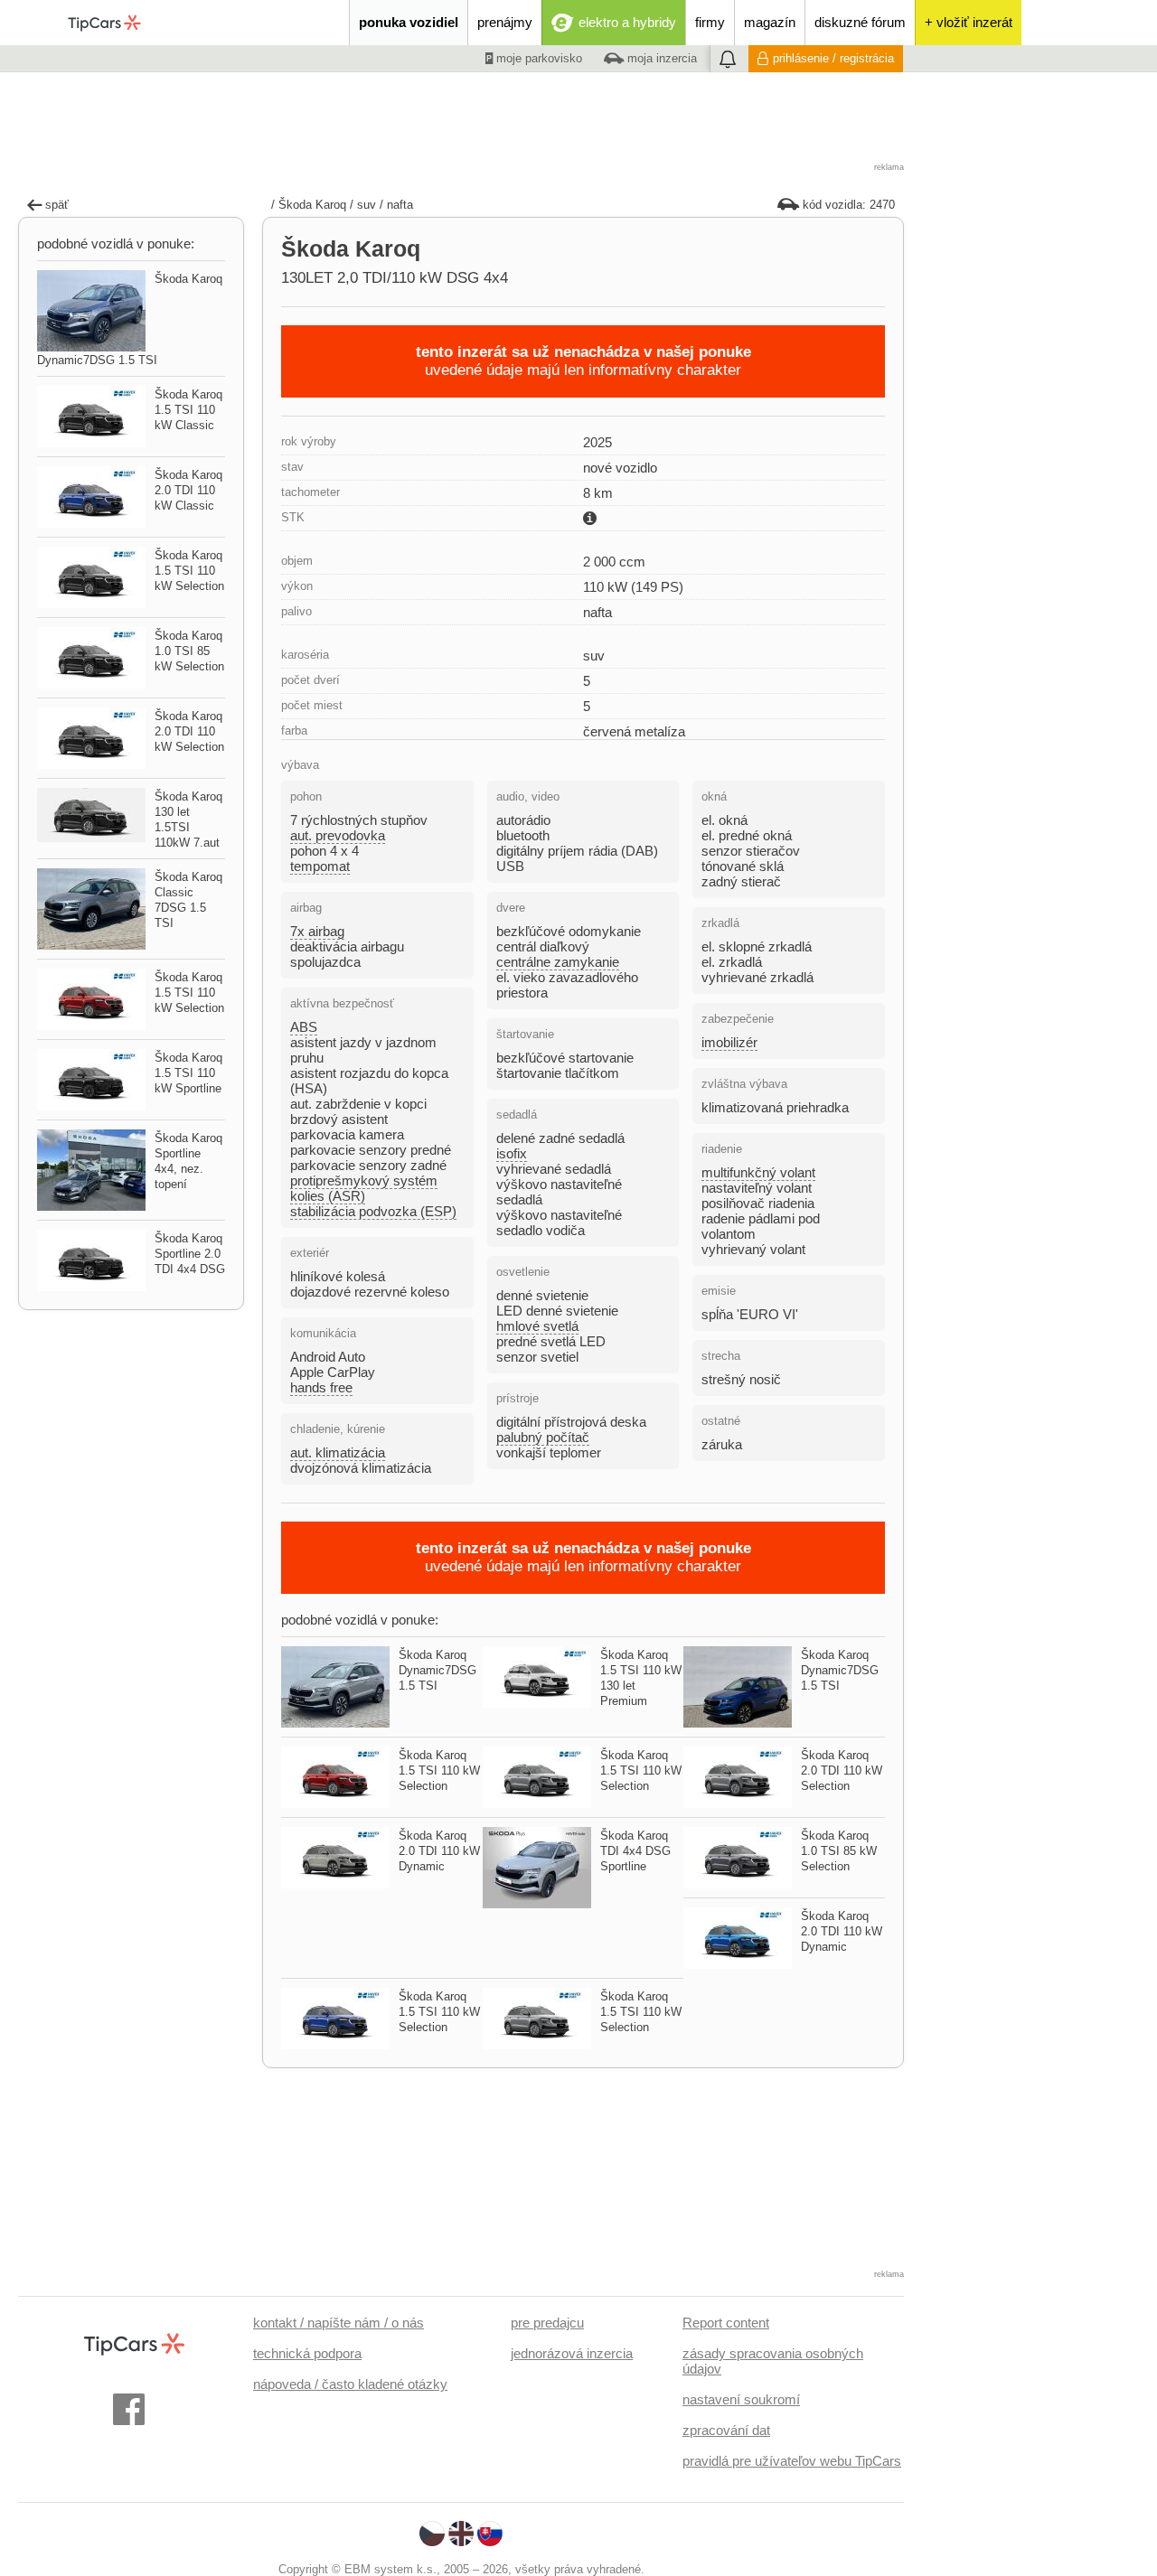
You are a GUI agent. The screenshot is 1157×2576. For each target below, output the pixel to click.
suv (367, 205)
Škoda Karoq (312, 205)
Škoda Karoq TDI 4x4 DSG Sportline (635, 1851)
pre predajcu (547, 2323)
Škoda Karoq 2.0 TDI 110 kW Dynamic (439, 1851)
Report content (726, 2323)
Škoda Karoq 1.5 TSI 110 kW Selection (439, 1770)
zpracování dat (726, 2430)
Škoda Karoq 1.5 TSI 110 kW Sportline (188, 1073)
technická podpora (307, 2353)
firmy (710, 22)
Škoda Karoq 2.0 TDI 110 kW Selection (842, 1770)
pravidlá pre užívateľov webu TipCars (792, 2461)
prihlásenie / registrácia (833, 58)
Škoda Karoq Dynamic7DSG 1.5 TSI (437, 1670)
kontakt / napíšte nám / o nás (339, 2323)
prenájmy (505, 22)
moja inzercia (660, 58)
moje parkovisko (537, 58)
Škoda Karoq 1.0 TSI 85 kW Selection (839, 1851)
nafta (400, 205)
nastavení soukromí (741, 2399)
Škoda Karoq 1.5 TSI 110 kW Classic (188, 410)
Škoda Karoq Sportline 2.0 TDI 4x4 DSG (190, 1254)
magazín (770, 22)
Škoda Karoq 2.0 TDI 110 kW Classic (188, 490)
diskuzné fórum (860, 22)
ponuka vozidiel (409, 22)
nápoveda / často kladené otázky (350, 2384)
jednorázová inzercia (572, 2353)
